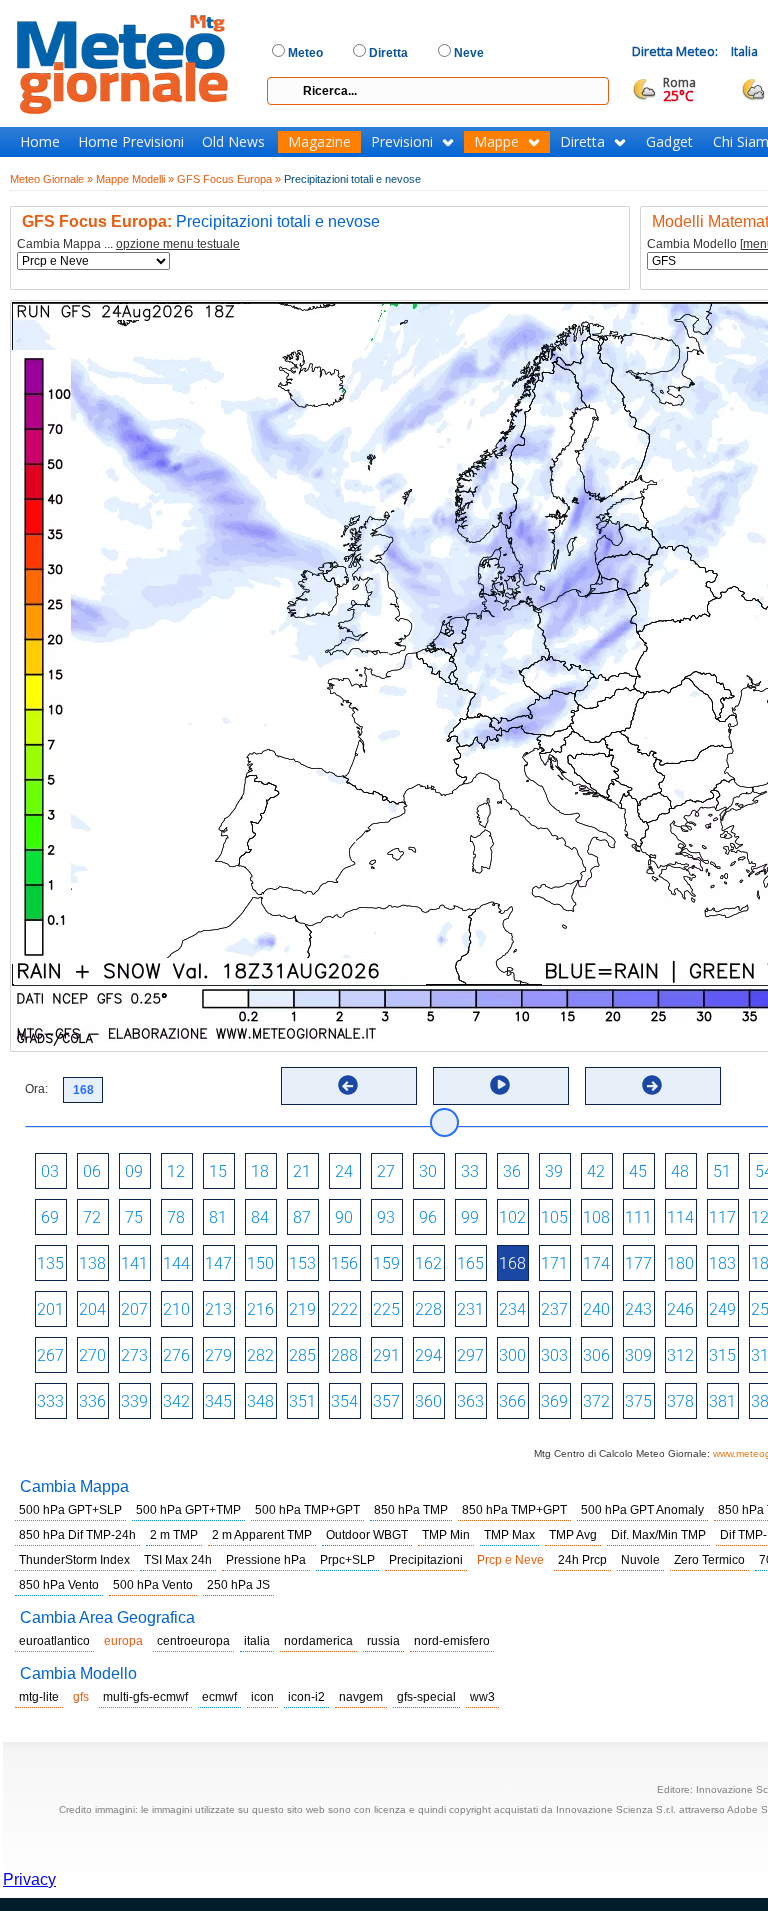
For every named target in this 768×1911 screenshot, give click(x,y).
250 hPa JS (238, 1585)
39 (554, 1171)
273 (134, 1355)
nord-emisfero (452, 1641)
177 (638, 1263)
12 (176, 1171)
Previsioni (402, 142)
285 (302, 1355)
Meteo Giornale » (51, 179)
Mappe (496, 142)
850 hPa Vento (59, 1585)
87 (302, 1217)
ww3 (482, 1697)
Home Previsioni (131, 142)
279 (218, 1355)
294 (428, 1355)
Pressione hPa (266, 1560)
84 (260, 1217)
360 (428, 1401)
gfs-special (426, 1697)
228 (428, 1309)
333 (50, 1401)
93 (386, 1217)
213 (218, 1309)
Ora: (36, 1089)
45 (638, 1171)
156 (344, 1263)
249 (722, 1309)
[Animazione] (500, 1085)
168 (512, 1263)
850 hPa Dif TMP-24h (77, 1535)
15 (218, 1171)
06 (92, 1171)
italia (257, 1641)
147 (218, 1263)
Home (40, 142)
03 (50, 1171)
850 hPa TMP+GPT (514, 1510)
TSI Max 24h (178, 1560)
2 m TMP (174, 1535)
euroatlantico (54, 1641)
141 (134, 1263)
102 (512, 1217)
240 (596, 1309)
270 (92, 1355)
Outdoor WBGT (367, 1535)
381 (722, 1401)
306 (596, 1355)
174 (596, 1263)
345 (218, 1401)
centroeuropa (193, 1641)
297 (470, 1355)
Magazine (319, 142)
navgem (361, 1697)
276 (176, 1355)
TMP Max (509, 1535)
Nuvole (640, 1560)
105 (554, 1217)
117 (722, 1217)
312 (680, 1355)
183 (722, 1263)
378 (680, 1401)
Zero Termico (709, 1560)
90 (344, 1217)
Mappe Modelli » (135, 179)
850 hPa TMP (411, 1510)
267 (50, 1355)
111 (638, 1217)
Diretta (582, 142)
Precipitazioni (426, 1560)
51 (722, 1171)
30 (428, 1171)
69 (50, 1217)
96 (428, 1217)
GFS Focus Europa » (229, 179)
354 (344, 1401)
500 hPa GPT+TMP (188, 1510)
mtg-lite (39, 1697)
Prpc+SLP (347, 1560)
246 (680, 1309)
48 (680, 1171)
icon (262, 1697)
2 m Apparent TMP (262, 1535)
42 (596, 1171)
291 (386, 1355)
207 (134, 1309)
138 (92, 1263)
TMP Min (446, 1535)
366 (512, 1401)
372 (596, 1401)
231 (470, 1309)
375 (638, 1401)
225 (386, 1309)
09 (134, 1171)
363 (470, 1401)
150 (260, 1263)
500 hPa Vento (153, 1585)
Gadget (669, 142)
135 (50, 1263)
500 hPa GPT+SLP (70, 1510)
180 (680, 1263)
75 (134, 1217)
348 (260, 1401)
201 (50, 1309)
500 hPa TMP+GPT (307, 1510)
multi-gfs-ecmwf (145, 1697)
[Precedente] (348, 1085)
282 (260, 1355)
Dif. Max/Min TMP (658, 1535)
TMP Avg (573, 1535)
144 (176, 1263)
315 (722, 1355)
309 (638, 1355)
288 (344, 1355)
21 (302, 1171)
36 (512, 1171)
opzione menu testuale (178, 244)
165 (470, 1263)
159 (386, 1263)
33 (470, 1171)
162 (428, 1263)
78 (176, 1217)
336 (92, 1401)
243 (638, 1309)
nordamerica (318, 1641)
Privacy (29, 1879)
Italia (744, 51)
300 (512, 1355)
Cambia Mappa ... (128, 244)
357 (386, 1401)
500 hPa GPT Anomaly (642, 1510)
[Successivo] (652, 1085)
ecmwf (219, 1697)
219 (302, 1309)
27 (386, 1171)
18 (260, 1171)
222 (344, 1309)
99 (470, 1217)
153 (302, 1263)
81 (218, 1217)
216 (260, 1309)
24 (344, 1171)
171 (554, 1263)
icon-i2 (306, 1697)
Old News (233, 142)
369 (554, 1401)
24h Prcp (582, 1560)
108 (596, 1217)
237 (554, 1309)
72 (92, 1217)
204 (92, 1309)
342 (176, 1401)
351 (302, 1401)
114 (680, 1217)
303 (554, 1355)
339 (134, 1401)
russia (383, 1641)
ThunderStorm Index (74, 1560)
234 (512, 1309)
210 (176, 1309)
